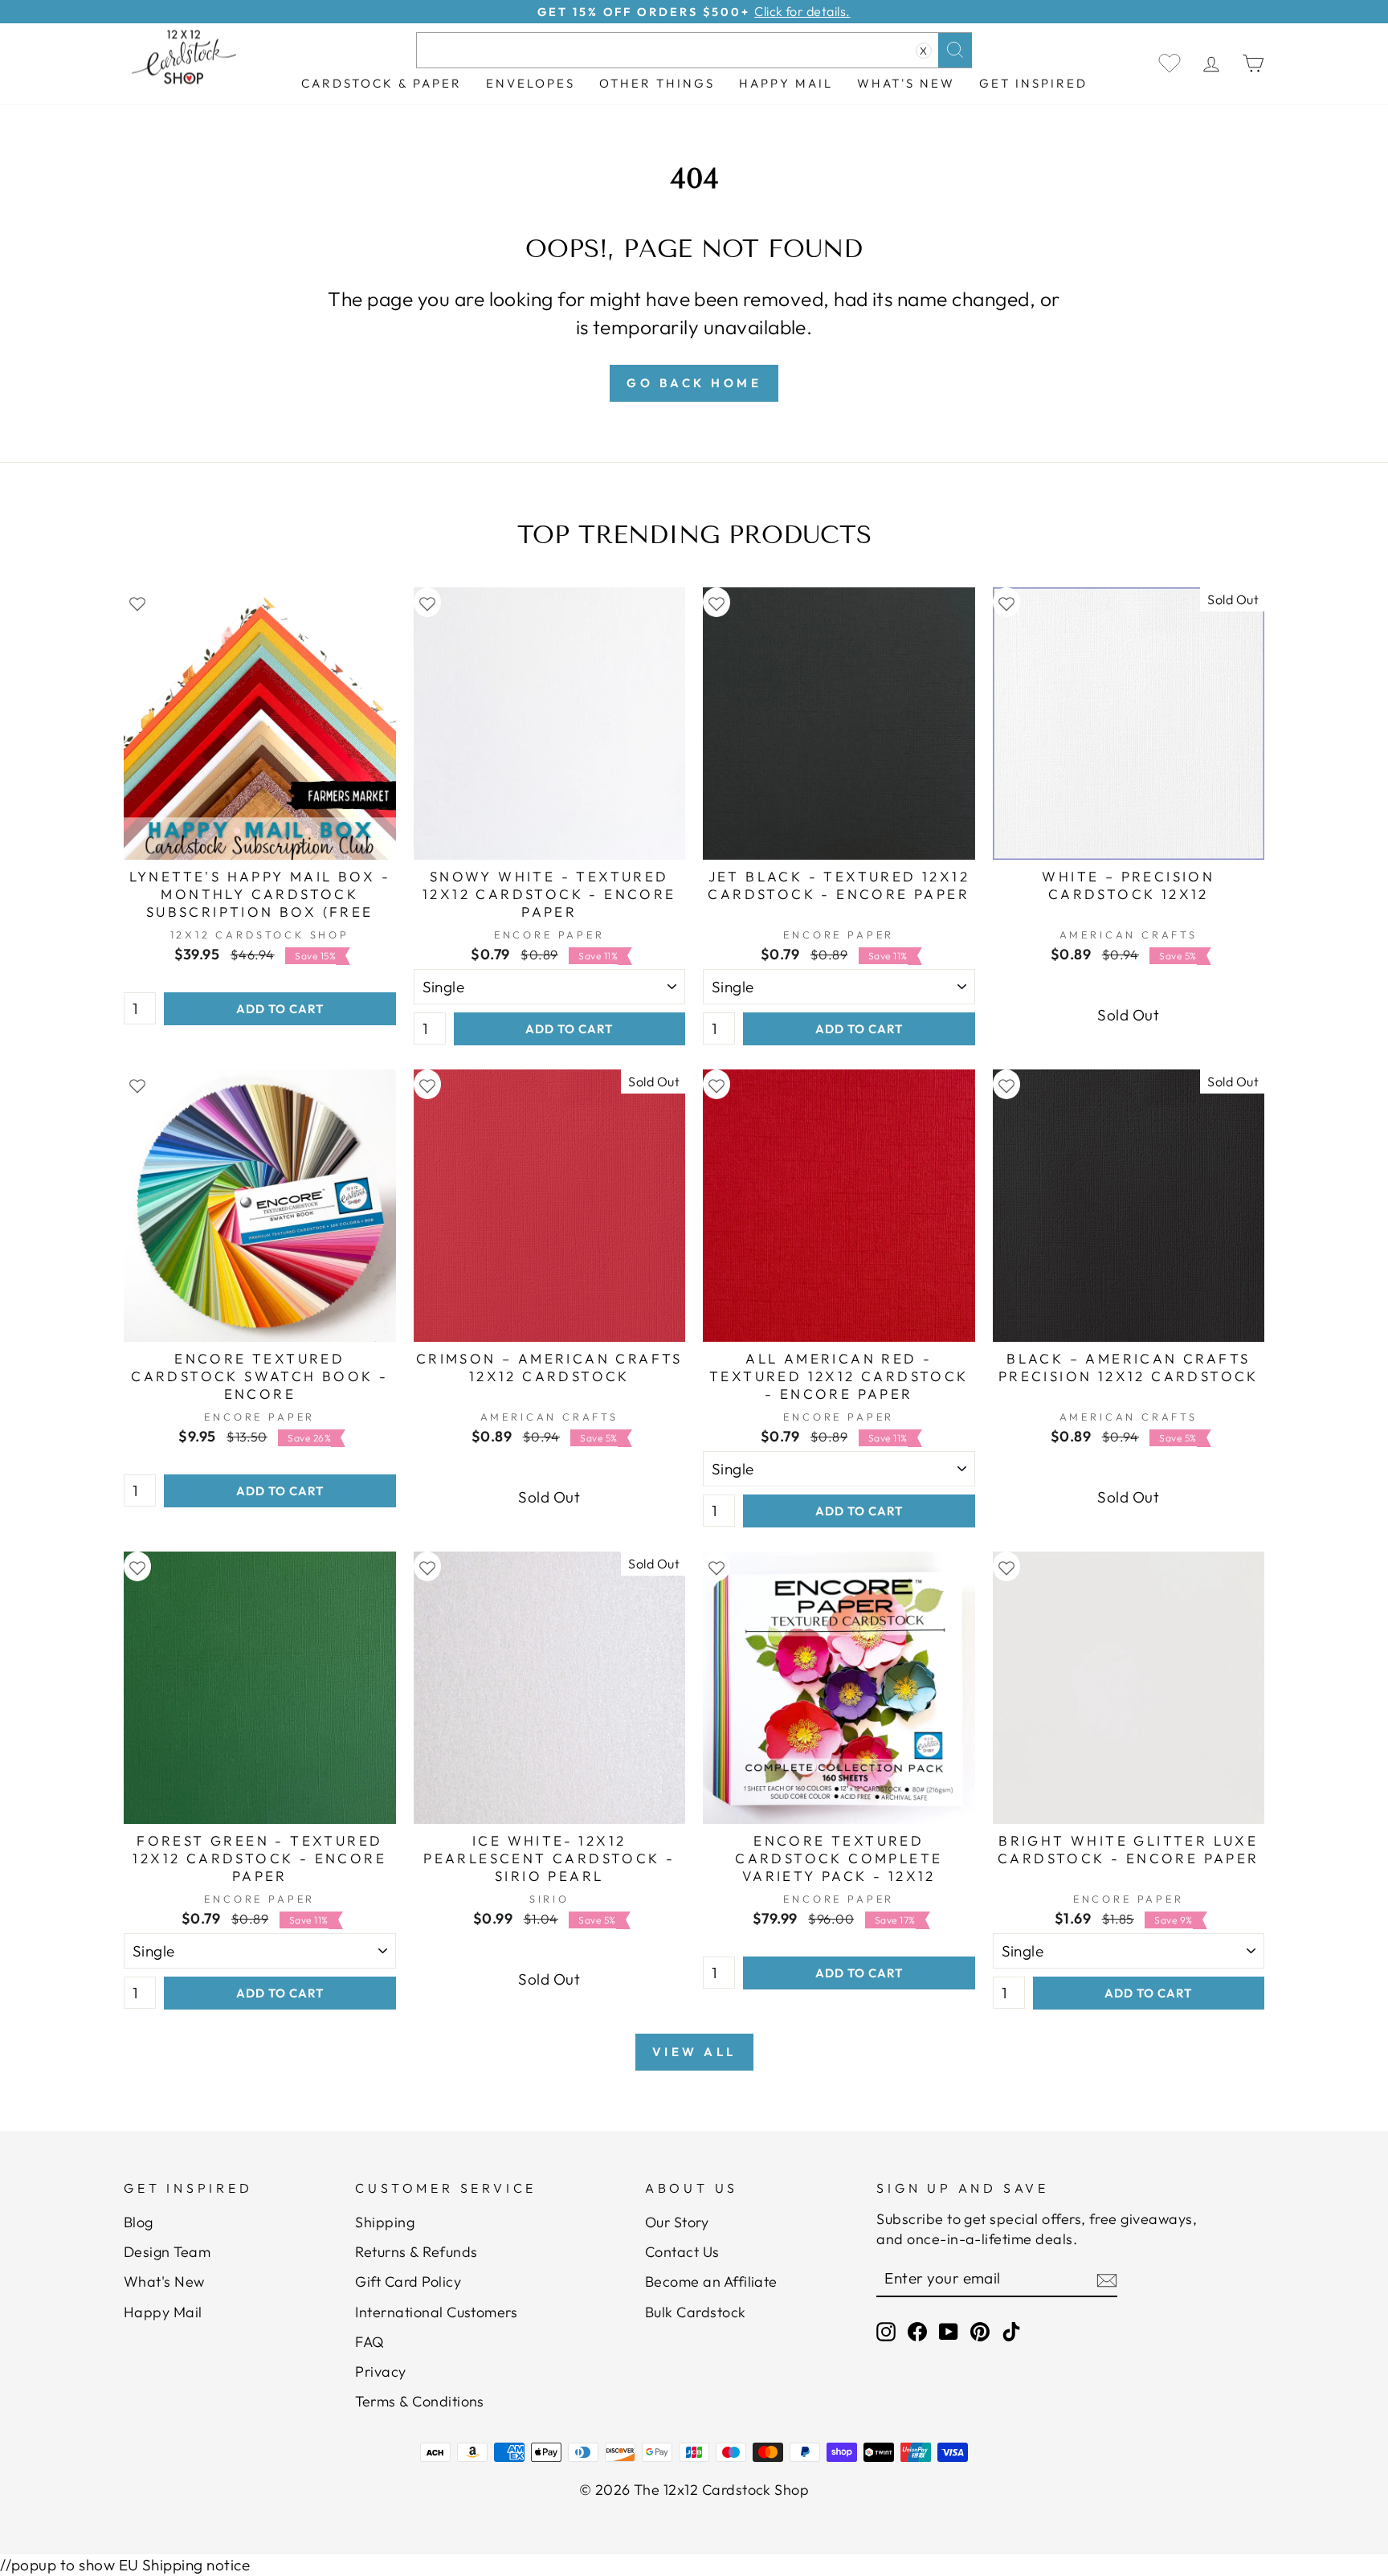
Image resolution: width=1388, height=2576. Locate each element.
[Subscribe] (1107, 2280)
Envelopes (531, 83)
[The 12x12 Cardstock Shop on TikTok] (1011, 2331)
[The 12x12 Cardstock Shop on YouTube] (949, 2331)
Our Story (677, 2222)
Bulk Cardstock (696, 2312)
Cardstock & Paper (382, 83)
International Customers (436, 2312)
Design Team (167, 2252)
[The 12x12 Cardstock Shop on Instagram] (886, 2331)
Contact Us (682, 2252)
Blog (139, 2222)
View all (694, 2052)
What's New (906, 83)
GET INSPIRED (1033, 83)
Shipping (385, 2222)
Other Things (657, 83)
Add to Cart (280, 1009)
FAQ (369, 2342)
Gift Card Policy (408, 2282)
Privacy (380, 2372)
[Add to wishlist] (137, 602)
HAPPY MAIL (786, 83)
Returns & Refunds (416, 2252)
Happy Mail (163, 2312)
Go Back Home (694, 383)
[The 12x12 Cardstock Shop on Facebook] (917, 2331)
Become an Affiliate (711, 2282)
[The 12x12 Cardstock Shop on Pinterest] (980, 2331)
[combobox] (694, 50)
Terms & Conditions (420, 2401)
